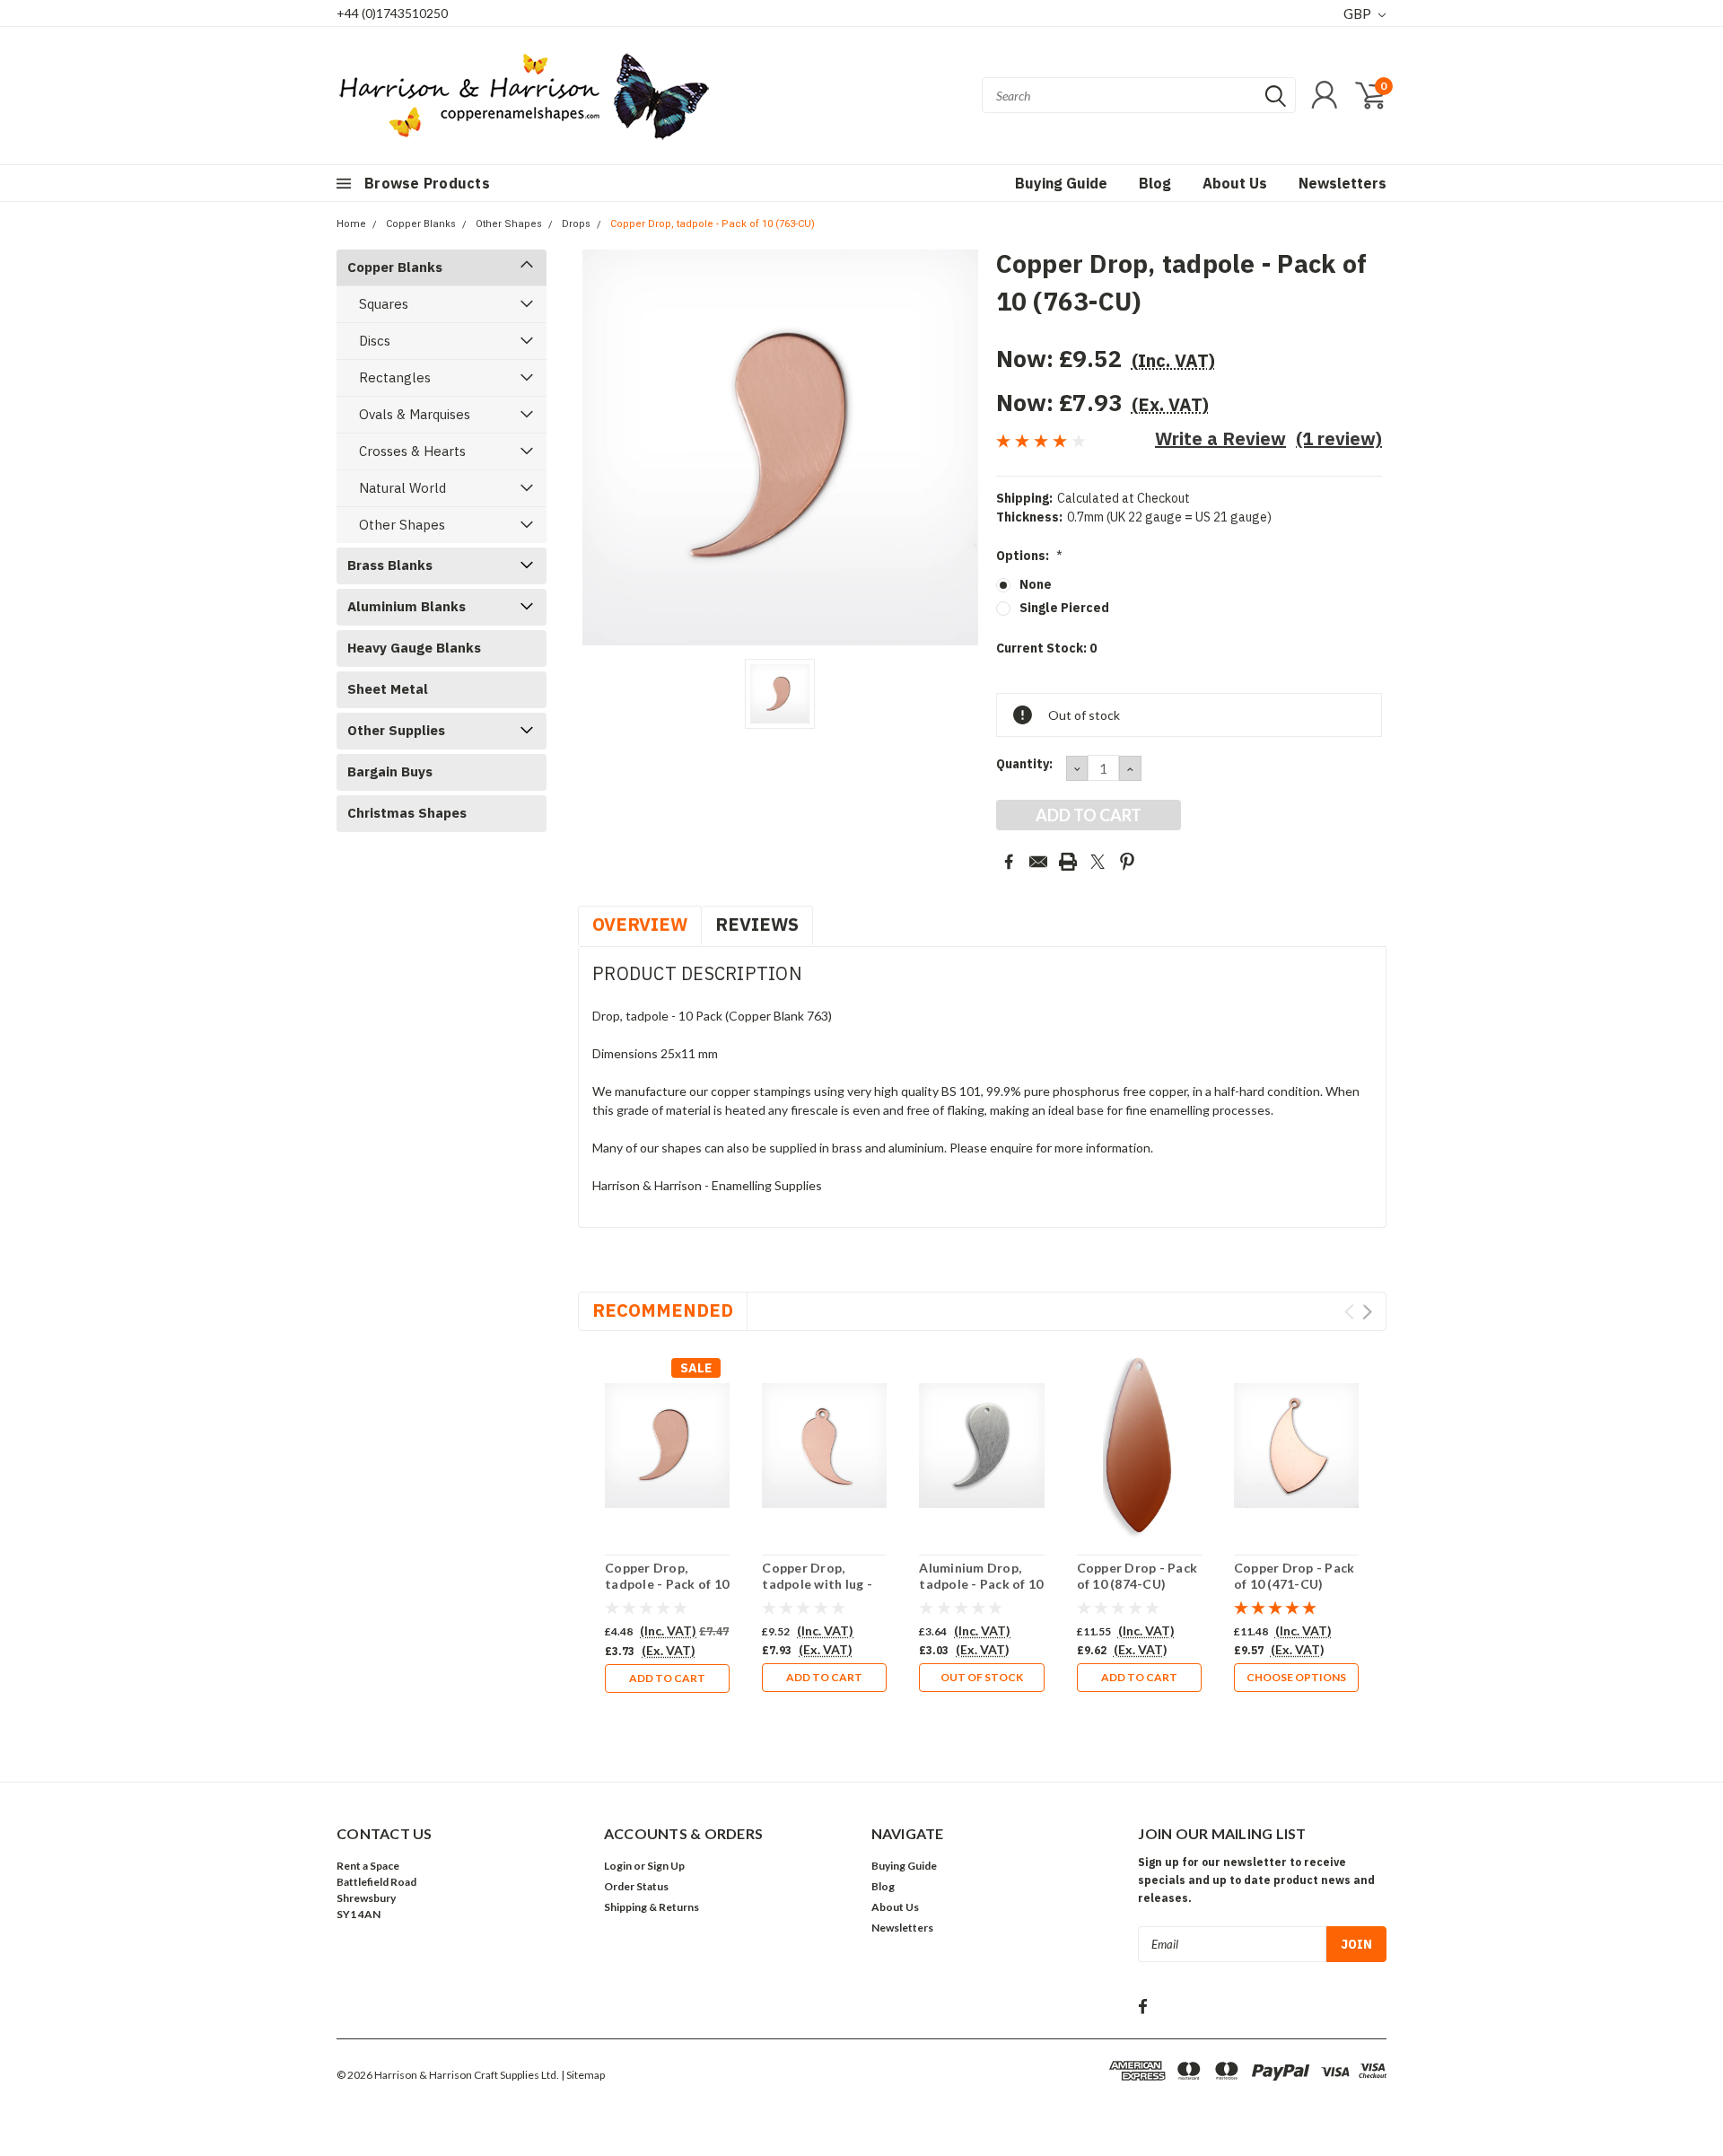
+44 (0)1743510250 (392, 13)
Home (351, 224)
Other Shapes (509, 224)
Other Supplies (396, 730)
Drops (576, 224)
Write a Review (1220, 438)
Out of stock (982, 1677)
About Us (1235, 183)
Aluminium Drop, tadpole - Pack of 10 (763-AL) (981, 1583)
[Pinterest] (1127, 862)
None (1036, 584)
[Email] (1038, 862)
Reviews (757, 924)
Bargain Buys (390, 771)
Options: (1029, 556)
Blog (1155, 183)
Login (618, 1866)
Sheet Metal (388, 689)
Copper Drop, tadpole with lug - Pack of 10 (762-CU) (823, 1583)
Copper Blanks (421, 224)
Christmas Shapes (407, 813)
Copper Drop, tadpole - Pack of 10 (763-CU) (713, 224)
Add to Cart (667, 1678)
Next (1367, 1312)
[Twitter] (1098, 862)
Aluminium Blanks (407, 606)
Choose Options (1296, 1677)
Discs (375, 341)
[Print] (1068, 862)
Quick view (667, 1446)
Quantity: (1024, 764)
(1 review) (1339, 438)
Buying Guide (1061, 183)
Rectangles (395, 377)
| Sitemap (583, 2075)
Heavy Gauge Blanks (414, 648)
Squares (384, 304)
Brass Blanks (390, 565)
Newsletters (1343, 183)
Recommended (663, 1310)
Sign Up (666, 1866)
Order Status (636, 1886)
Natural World (402, 488)
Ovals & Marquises (415, 414)
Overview (640, 924)
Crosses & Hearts (412, 451)
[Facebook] (1009, 862)
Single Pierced (1064, 608)
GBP (1359, 13)
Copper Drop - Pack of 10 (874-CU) (1137, 1576)
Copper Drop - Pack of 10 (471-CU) (1294, 1576)
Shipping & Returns (652, 1907)
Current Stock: (1046, 648)
